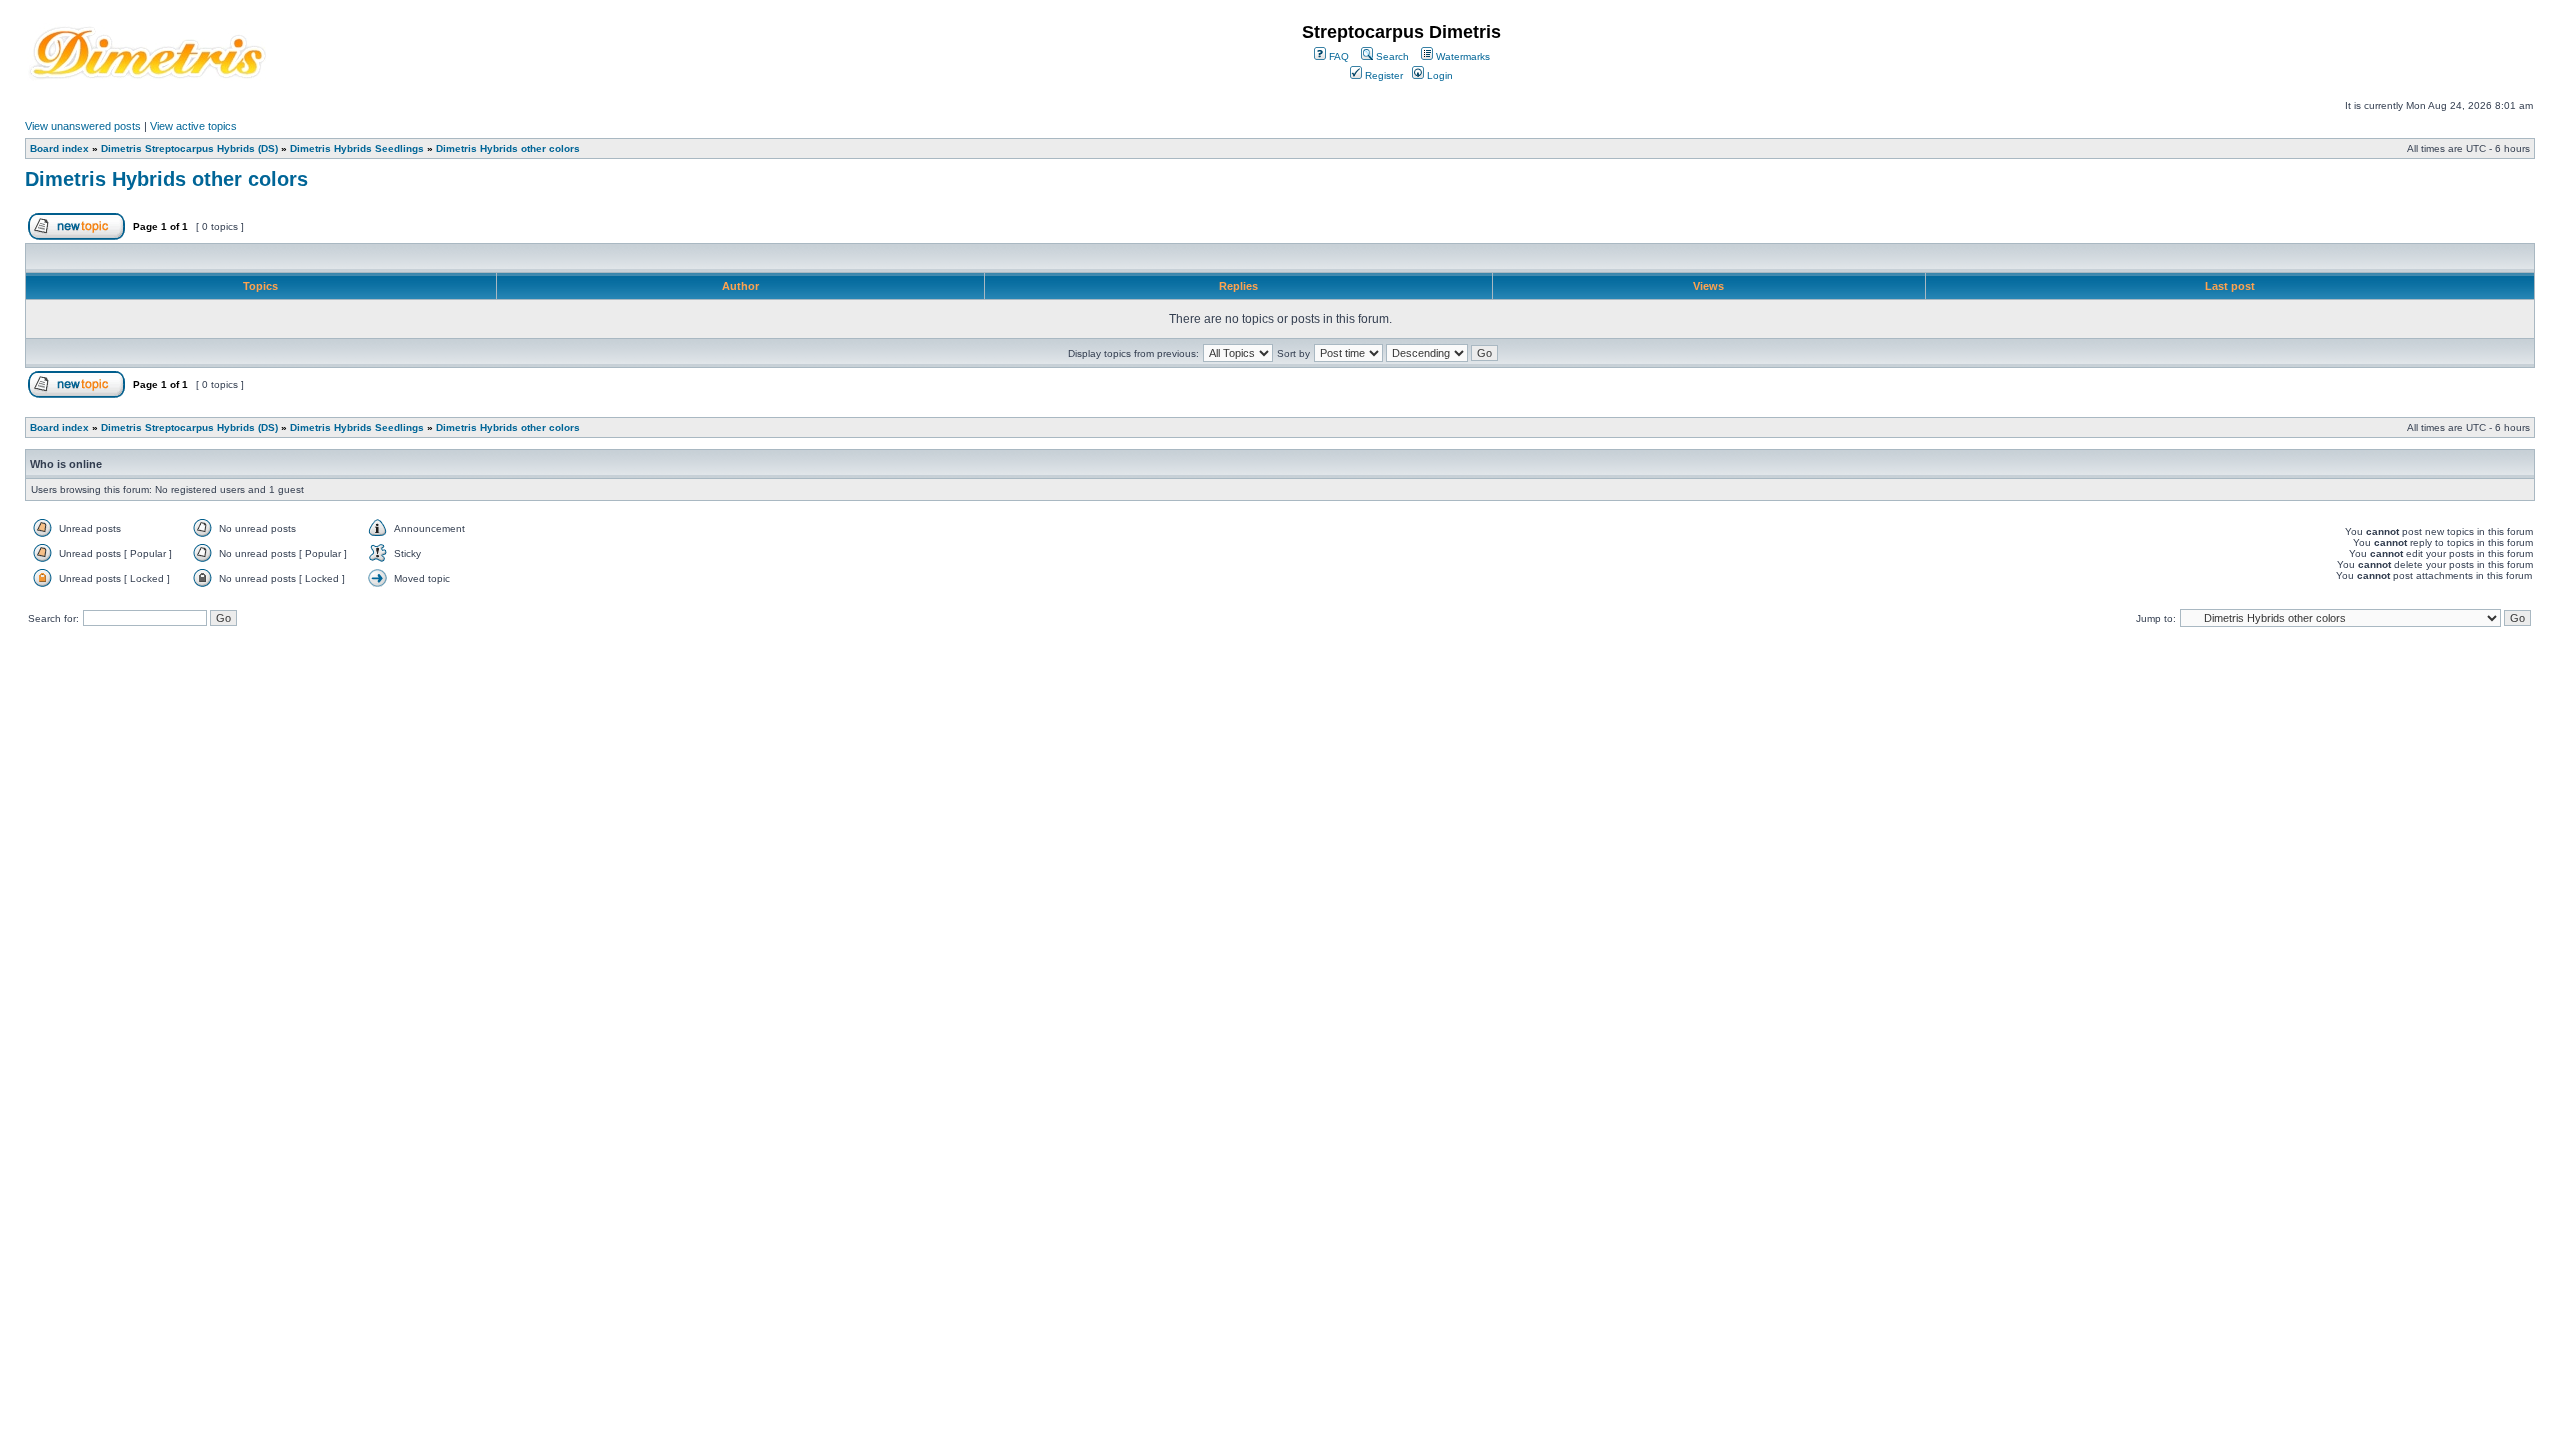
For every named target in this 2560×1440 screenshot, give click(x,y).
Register (1382, 75)
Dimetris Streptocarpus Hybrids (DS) (189, 148)
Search (1391, 56)
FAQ (1337, 56)
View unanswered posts (83, 126)
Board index (59, 148)
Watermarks (1461, 56)
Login (1438, 75)
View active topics (193, 126)
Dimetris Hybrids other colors (508, 148)
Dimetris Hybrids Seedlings (357, 148)
